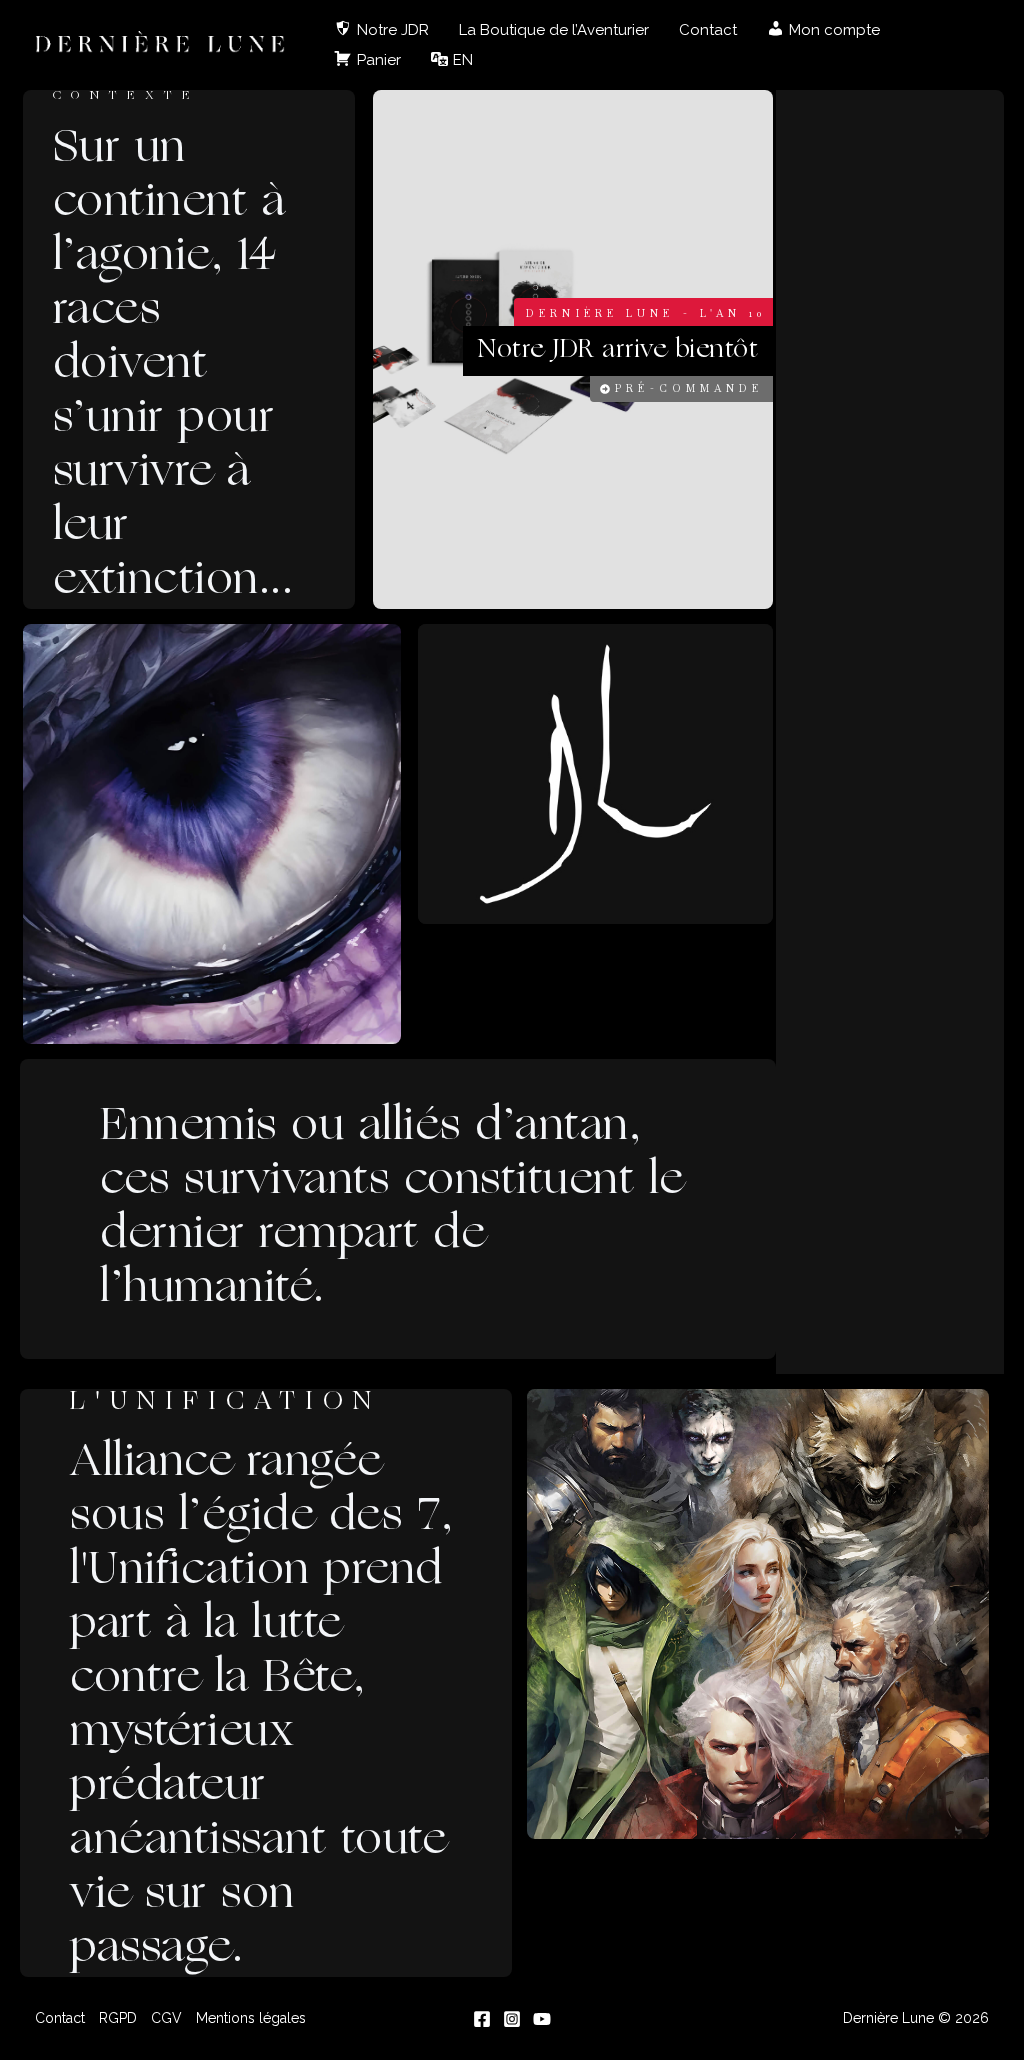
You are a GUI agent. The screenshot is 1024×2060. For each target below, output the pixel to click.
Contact (708, 30)
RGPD (118, 2018)
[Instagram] (512, 2019)
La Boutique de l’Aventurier (554, 30)
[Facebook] (482, 2019)
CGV (166, 2018)
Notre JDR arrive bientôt (618, 350)
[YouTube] (542, 2019)
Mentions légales (251, 2018)
